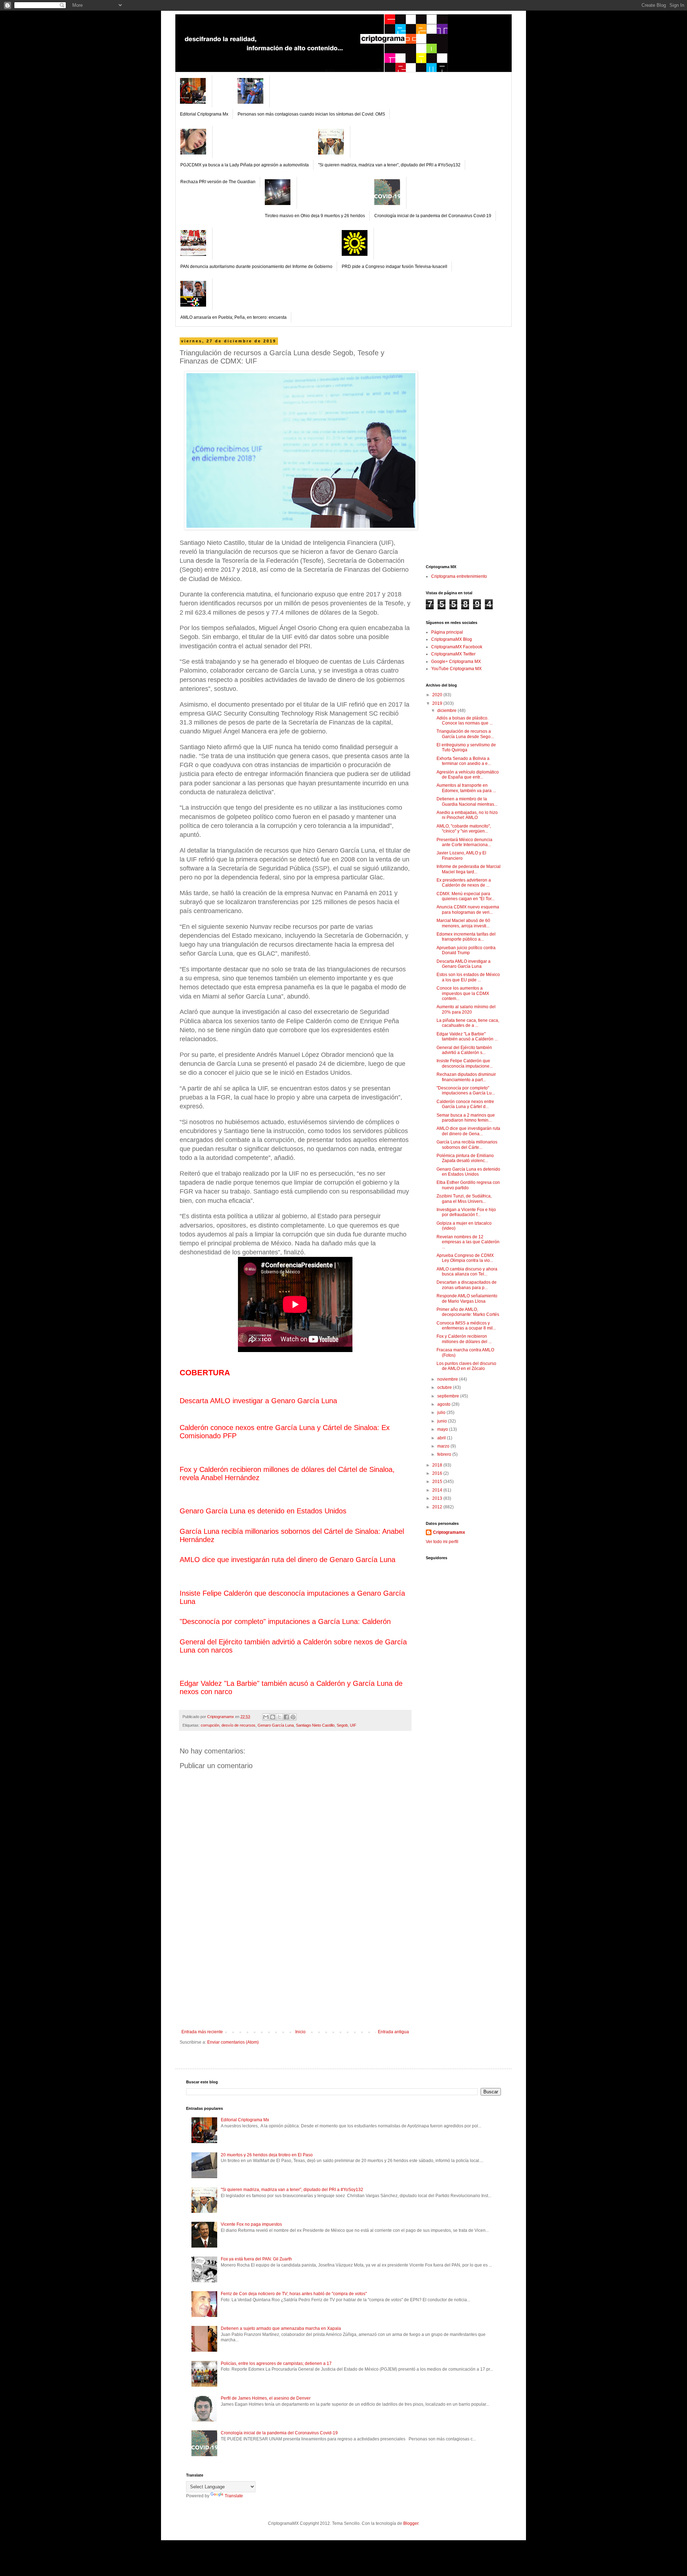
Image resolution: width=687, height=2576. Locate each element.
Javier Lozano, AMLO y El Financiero (461, 855)
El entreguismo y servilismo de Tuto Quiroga (466, 747)
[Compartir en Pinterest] (293, 1717)
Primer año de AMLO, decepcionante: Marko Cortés (468, 1312)
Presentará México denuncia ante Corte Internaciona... (464, 842)
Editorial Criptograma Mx (204, 114)
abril (442, 1438)
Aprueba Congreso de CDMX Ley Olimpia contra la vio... (465, 1258)
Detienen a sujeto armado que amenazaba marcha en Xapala (281, 2328)
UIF (353, 1725)
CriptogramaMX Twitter (453, 654)
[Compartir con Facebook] (286, 1717)
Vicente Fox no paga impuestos (251, 2224)
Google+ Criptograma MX (456, 662)
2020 (438, 695)
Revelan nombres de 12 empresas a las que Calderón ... (468, 1242)
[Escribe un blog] (273, 1717)
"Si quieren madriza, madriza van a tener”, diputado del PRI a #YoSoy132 (389, 165)
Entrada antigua (393, 2032)
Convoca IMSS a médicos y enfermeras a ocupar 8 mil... (466, 1326)
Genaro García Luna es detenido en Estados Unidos (468, 1172)
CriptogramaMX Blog (452, 639)
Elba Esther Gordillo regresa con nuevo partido (468, 1185)
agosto (444, 1404)
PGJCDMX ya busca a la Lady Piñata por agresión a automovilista (245, 165)
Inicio (300, 2032)
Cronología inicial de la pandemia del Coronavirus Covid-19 (433, 216)
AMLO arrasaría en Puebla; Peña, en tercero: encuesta (233, 317)
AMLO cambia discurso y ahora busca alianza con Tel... (467, 1272)
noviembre (448, 1379)
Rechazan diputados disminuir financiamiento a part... (466, 1077)
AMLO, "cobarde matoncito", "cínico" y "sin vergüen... (464, 829)
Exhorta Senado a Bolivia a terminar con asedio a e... (464, 761)
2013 (438, 1498)
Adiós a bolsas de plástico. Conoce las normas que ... (465, 721)
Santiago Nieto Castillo (315, 1725)
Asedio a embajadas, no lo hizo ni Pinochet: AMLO (467, 815)
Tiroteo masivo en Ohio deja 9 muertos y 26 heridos (315, 216)
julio (442, 1413)
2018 (438, 1465)
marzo (444, 1446)
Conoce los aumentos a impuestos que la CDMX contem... (463, 993)
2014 (438, 1490)
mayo (443, 1429)
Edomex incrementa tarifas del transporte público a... (466, 937)
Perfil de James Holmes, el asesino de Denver (266, 2398)
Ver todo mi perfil (442, 1542)
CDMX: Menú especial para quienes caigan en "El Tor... (466, 896)
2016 (438, 1473)
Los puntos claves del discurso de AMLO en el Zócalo (466, 1366)
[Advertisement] (295, 1976)
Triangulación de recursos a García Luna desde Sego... (465, 734)
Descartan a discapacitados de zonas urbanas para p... (467, 1285)
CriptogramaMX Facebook (457, 647)
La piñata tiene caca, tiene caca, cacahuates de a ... (468, 1023)
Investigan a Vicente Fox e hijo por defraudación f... (466, 1212)
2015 (438, 1482)
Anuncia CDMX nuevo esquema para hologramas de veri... (468, 909)
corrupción (210, 1725)
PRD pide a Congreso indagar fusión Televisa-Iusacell (394, 267)
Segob (342, 1725)
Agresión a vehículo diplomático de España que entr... (468, 775)
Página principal (447, 632)
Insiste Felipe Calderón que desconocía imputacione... (465, 1063)
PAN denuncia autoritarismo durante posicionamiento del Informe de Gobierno (256, 267)
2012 (438, 1507)
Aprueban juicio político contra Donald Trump (466, 950)
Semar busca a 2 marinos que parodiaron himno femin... (466, 1118)
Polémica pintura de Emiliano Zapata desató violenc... (465, 1158)
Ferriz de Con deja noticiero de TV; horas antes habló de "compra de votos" (294, 2294)
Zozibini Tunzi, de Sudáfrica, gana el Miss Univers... (464, 1199)
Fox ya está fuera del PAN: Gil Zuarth (256, 2259)
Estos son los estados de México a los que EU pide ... (468, 977)
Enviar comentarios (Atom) (233, 2042)
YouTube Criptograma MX (456, 669)
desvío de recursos (238, 1725)
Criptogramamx (449, 1532)
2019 (438, 703)
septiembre (449, 1396)
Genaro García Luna (276, 1725)
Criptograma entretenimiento (459, 576)
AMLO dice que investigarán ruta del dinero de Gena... (468, 1131)
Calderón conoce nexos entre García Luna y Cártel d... (465, 1104)
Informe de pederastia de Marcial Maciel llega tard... (469, 869)
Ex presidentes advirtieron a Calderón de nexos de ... (464, 883)
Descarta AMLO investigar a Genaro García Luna (464, 964)
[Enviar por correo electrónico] (266, 1717)
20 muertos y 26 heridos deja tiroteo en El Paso (267, 2155)
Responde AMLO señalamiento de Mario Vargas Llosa (467, 1298)
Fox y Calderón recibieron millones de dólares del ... (464, 1339)
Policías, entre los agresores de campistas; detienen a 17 (276, 2363)
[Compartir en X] (279, 1717)
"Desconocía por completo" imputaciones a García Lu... (466, 1091)
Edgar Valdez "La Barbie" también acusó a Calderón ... (467, 1036)
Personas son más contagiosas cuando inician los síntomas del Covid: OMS (311, 114)
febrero (445, 1454)
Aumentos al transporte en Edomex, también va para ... (466, 788)
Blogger (411, 2523)
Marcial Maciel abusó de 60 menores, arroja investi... (463, 923)
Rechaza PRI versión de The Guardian (218, 182)
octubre (445, 1387)
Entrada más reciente (202, 2032)
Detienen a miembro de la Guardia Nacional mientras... (467, 801)
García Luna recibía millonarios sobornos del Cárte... (467, 1145)
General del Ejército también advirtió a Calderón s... (464, 1050)
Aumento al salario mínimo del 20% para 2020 (466, 1009)
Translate (234, 2496)
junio (443, 1421)
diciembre (447, 711)
